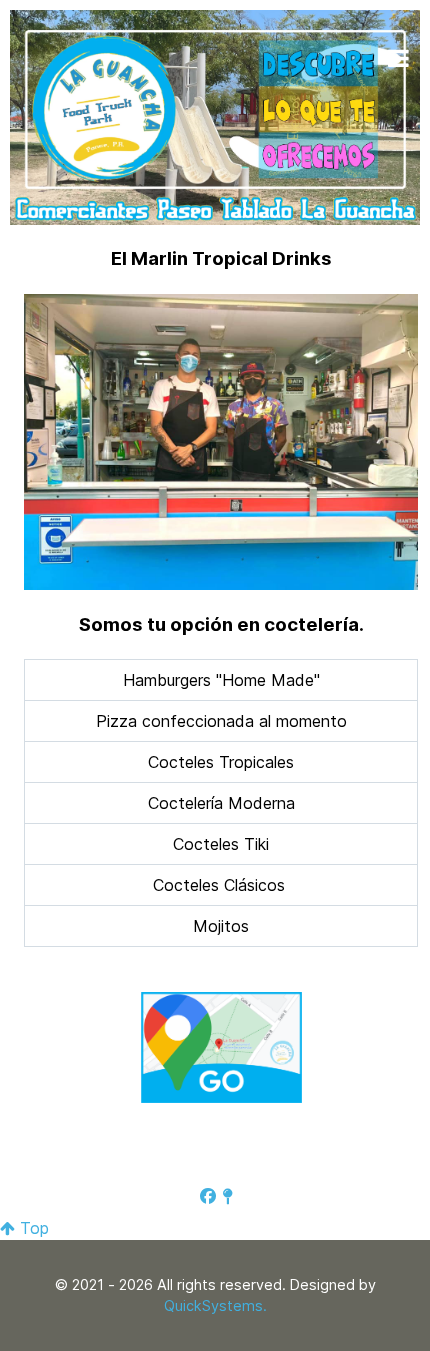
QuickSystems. (215, 1305)
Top (32, 1228)
